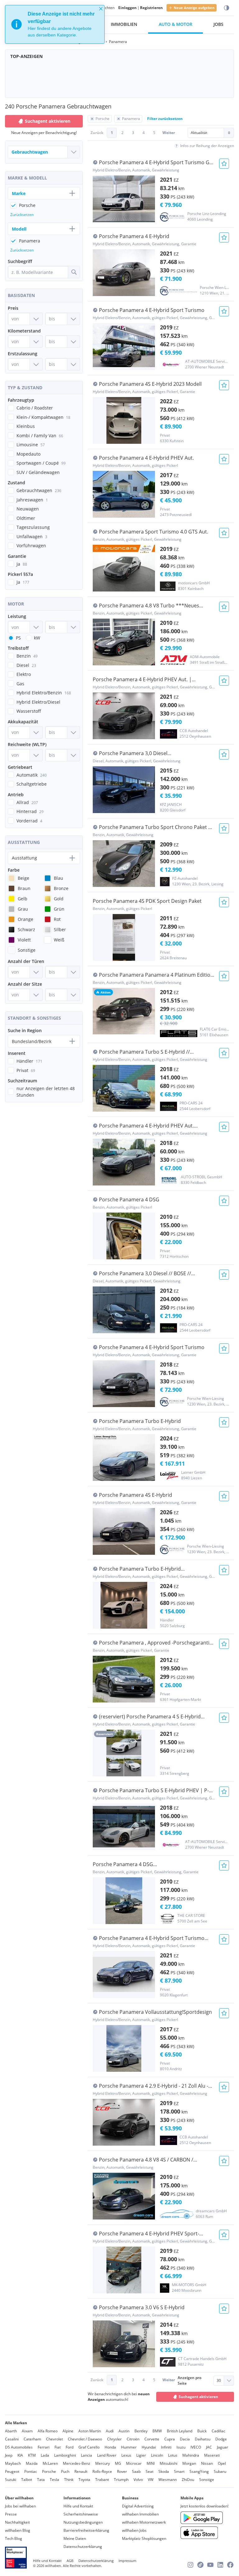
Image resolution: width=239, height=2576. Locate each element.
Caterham (32, 2439)
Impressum (127, 2561)
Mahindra (191, 2455)
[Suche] (74, 272)
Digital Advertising (138, 2506)
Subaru (220, 2471)
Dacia (185, 2439)
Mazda (32, 2463)
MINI (151, 2463)
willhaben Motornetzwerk (144, 2522)
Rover (122, 2471)
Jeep (9, 2455)
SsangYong (199, 2471)
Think (69, 2480)
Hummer (129, 2447)
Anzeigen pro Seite (190, 2380)
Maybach (13, 2463)
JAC (209, 2447)
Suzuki (11, 2480)
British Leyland (180, 2431)
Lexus (126, 2455)
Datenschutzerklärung (83, 2547)
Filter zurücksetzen (165, 119)
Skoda (164, 2471)
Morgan (189, 2463)
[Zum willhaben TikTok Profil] (200, 2565)
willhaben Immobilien (140, 2514)
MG (118, 2463)
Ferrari (44, 2447)
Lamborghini (65, 2455)
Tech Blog (14, 2538)
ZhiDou (188, 2480)
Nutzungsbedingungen (83, 2522)
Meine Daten (75, 2538)
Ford (70, 2447)
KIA (20, 2455)
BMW (157, 2431)
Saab (136, 2471)
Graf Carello (89, 2447)
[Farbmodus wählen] (227, 8)
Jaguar (223, 2447)
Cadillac (218, 2431)
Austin (124, 2431)
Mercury (103, 2463)
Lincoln (157, 2455)
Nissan (207, 2463)
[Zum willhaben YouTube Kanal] (210, 2565)
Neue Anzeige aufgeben (194, 8)
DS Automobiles (19, 2447)
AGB (70, 2561)
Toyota (84, 2480)
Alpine (68, 2431)
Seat (150, 2471)
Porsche (49, 2471)
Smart (179, 2471)
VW (151, 2480)
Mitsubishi (169, 2463)
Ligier (141, 2455)
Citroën (133, 2439)
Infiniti (166, 2447)
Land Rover (107, 2455)
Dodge (221, 2439)
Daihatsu (203, 2439)
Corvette (152, 2439)
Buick (202, 2431)
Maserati (212, 2455)
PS (18, 638)
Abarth (11, 2431)
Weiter (169, 133)
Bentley (141, 2431)
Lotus (173, 2455)
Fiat (58, 2447)
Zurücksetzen (22, 215)
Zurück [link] (97, 133)
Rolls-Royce (102, 2471)
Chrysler (114, 2439)
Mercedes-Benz (77, 2463)
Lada (45, 2455)
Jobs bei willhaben (20, 2506)
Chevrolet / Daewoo (85, 2439)
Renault (81, 2471)
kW (37, 638)
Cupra (170, 2439)
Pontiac (31, 2471)
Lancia (87, 2455)
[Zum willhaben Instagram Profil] (190, 2565)
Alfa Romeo (48, 2431)
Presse (11, 2514)
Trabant (102, 2480)
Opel (222, 2463)
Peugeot (12, 2471)
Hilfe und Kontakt (78, 2506)
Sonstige (207, 2480)
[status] (55, 24)
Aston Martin (90, 2431)
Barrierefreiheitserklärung (86, 2530)
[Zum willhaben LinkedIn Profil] (220, 2565)
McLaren (50, 2463)
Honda (110, 2447)
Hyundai (149, 2447)
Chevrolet (54, 2439)
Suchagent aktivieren (198, 2397)
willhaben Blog (18, 2530)
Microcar (134, 2463)
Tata (41, 2480)
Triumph (121, 2480)
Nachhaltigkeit (17, 2522)
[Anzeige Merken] (224, 164)
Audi (110, 2431)
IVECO (196, 2447)
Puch (65, 2471)
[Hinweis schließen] (101, 9)
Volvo (138, 2480)
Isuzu (181, 2447)
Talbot (27, 2480)
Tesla (54, 2480)
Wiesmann (168, 2480)
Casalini (12, 2439)
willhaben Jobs (134, 2530)
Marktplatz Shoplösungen (144, 2538)
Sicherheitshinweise (81, 2514)
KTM (32, 2455)
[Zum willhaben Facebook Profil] (230, 2565)
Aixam (27, 2431)
